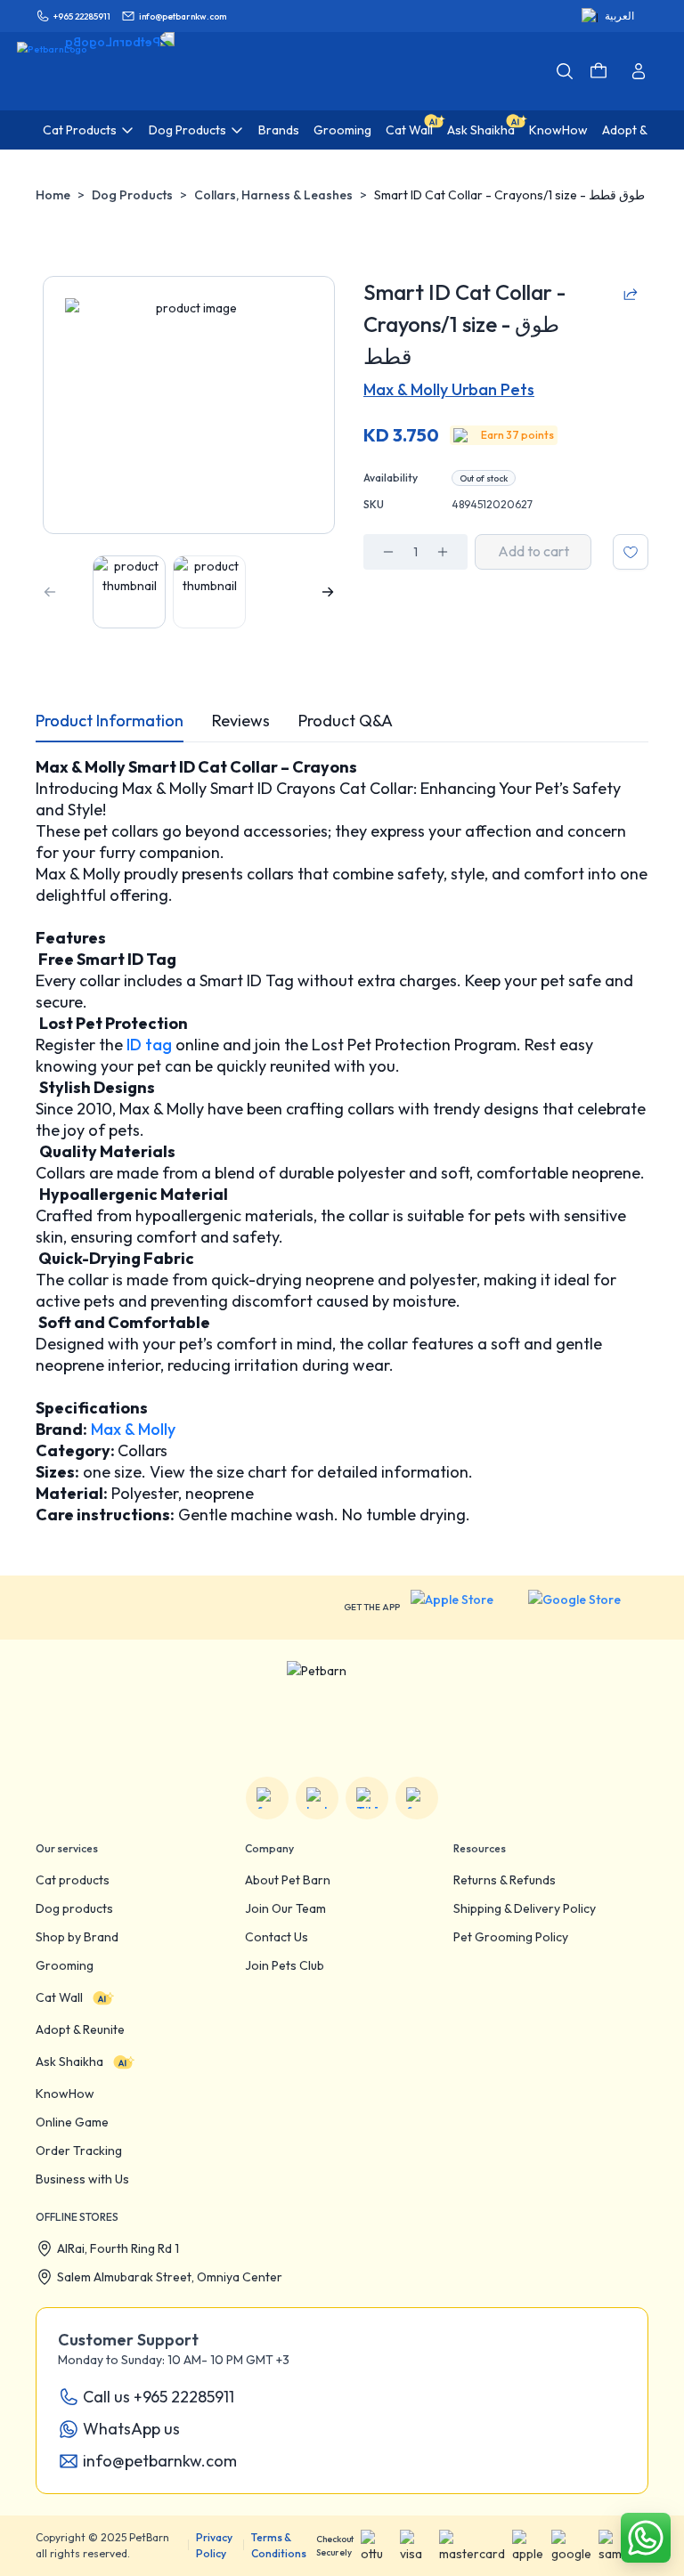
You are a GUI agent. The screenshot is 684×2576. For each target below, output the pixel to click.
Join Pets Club (285, 1965)
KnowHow (65, 2094)
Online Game (72, 2122)
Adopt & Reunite (80, 2029)
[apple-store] (464, 1608)
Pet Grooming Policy (511, 1937)
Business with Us (82, 2179)
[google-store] (588, 1608)
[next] (328, 592)
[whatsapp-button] (646, 2538)
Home (53, 195)
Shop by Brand (77, 1937)
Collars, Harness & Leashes (273, 195)
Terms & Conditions (279, 2545)
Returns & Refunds (505, 1880)
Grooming (65, 1965)
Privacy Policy (214, 2545)
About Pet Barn (288, 1880)
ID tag (147, 1045)
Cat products (73, 1880)
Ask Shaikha (69, 2062)
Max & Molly (131, 1429)
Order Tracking (79, 2151)
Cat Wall (59, 1997)
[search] (565, 71)
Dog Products (132, 195)
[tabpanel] (342, 1141)
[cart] (598, 71)
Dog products (74, 1908)
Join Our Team (285, 1908)
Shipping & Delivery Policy (525, 1908)
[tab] (110, 721)
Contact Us (277, 1937)
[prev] (50, 592)
